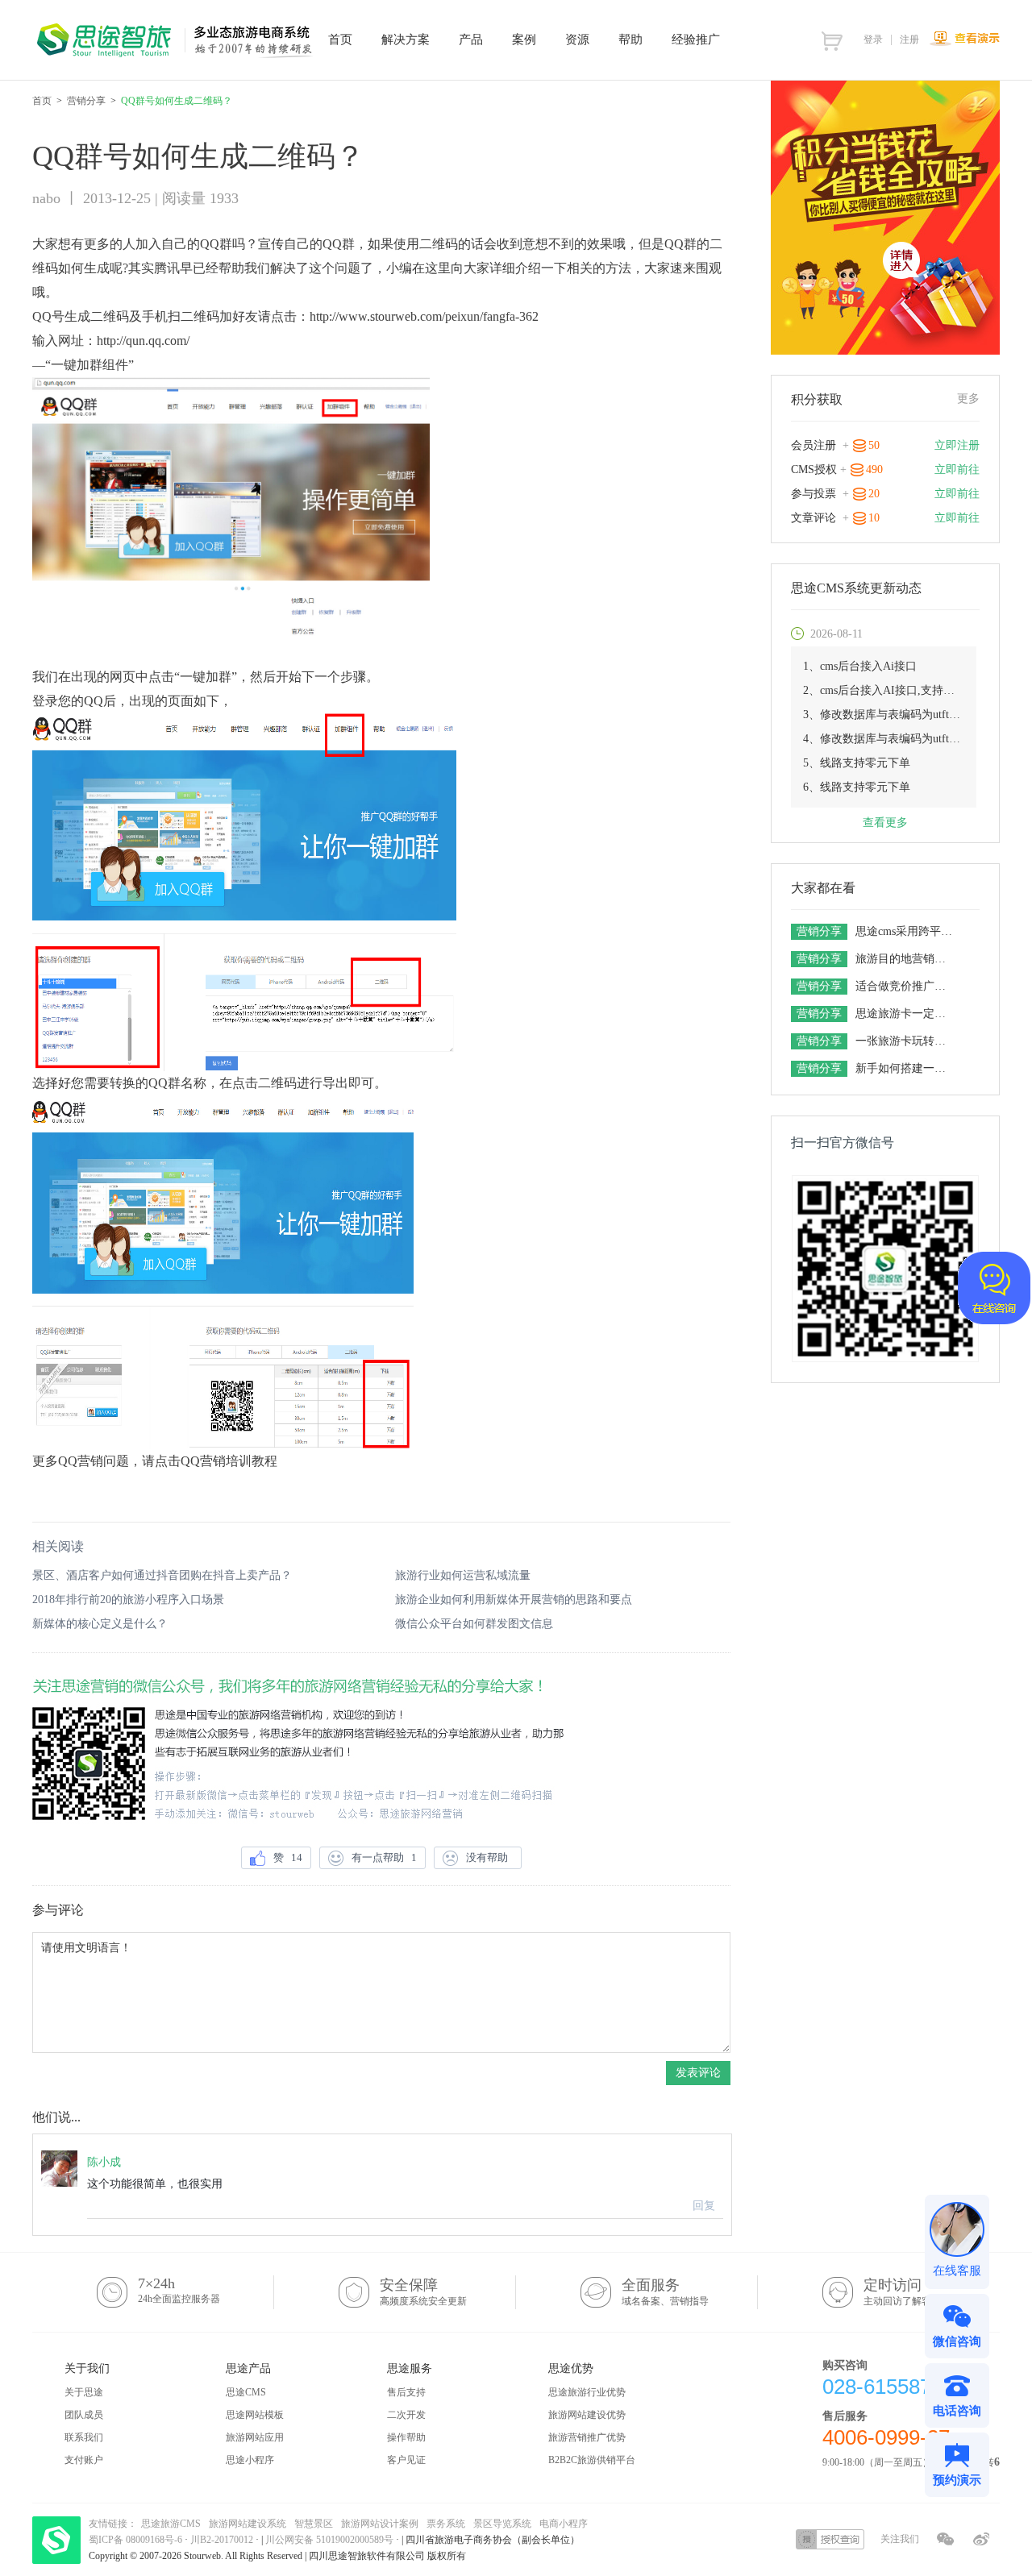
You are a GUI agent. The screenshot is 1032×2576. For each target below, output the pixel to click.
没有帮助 (489, 1857)
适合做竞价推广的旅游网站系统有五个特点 (906, 986)
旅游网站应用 (255, 2437)
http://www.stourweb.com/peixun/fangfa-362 (424, 316)
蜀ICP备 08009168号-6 (137, 2540)
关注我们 (900, 2539)
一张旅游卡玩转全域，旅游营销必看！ (906, 1041)
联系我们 (84, 2437)
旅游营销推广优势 (587, 2437)
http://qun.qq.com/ (143, 341)
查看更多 (885, 823)
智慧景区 (314, 2524)
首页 (42, 101)
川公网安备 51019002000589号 (329, 2540)
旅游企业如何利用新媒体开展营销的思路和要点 (514, 1600)
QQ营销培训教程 (229, 1461)
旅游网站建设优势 (587, 2415)
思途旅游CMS (171, 2524)
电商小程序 (564, 2524)
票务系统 (446, 2524)
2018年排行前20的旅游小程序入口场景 (128, 1600)
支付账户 (84, 2460)
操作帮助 (406, 2437)
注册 (909, 39)
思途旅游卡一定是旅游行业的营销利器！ (906, 1014)
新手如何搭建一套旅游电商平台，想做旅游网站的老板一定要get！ (906, 1068)
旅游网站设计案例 (380, 2524)
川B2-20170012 (223, 2540)
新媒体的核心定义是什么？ (100, 1624)
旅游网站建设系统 (248, 2524)
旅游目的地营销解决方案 (906, 959)
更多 (968, 399)
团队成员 (84, 2415)
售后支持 (406, 2392)
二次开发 (406, 2415)
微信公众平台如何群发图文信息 (474, 1624)
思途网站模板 (255, 2415)
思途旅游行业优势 (587, 2392)
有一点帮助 (384, 1857)
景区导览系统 (502, 2524)
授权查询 (830, 2539)
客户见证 (406, 2460)
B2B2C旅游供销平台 (592, 2460)
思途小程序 (250, 2460)
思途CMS (246, 2392)
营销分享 (86, 101)
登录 (873, 39)
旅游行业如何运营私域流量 (463, 1575)
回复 (704, 2206)
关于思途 (84, 2392)
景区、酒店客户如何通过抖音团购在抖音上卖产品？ (162, 1575)
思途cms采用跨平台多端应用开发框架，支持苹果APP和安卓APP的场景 (906, 931)
